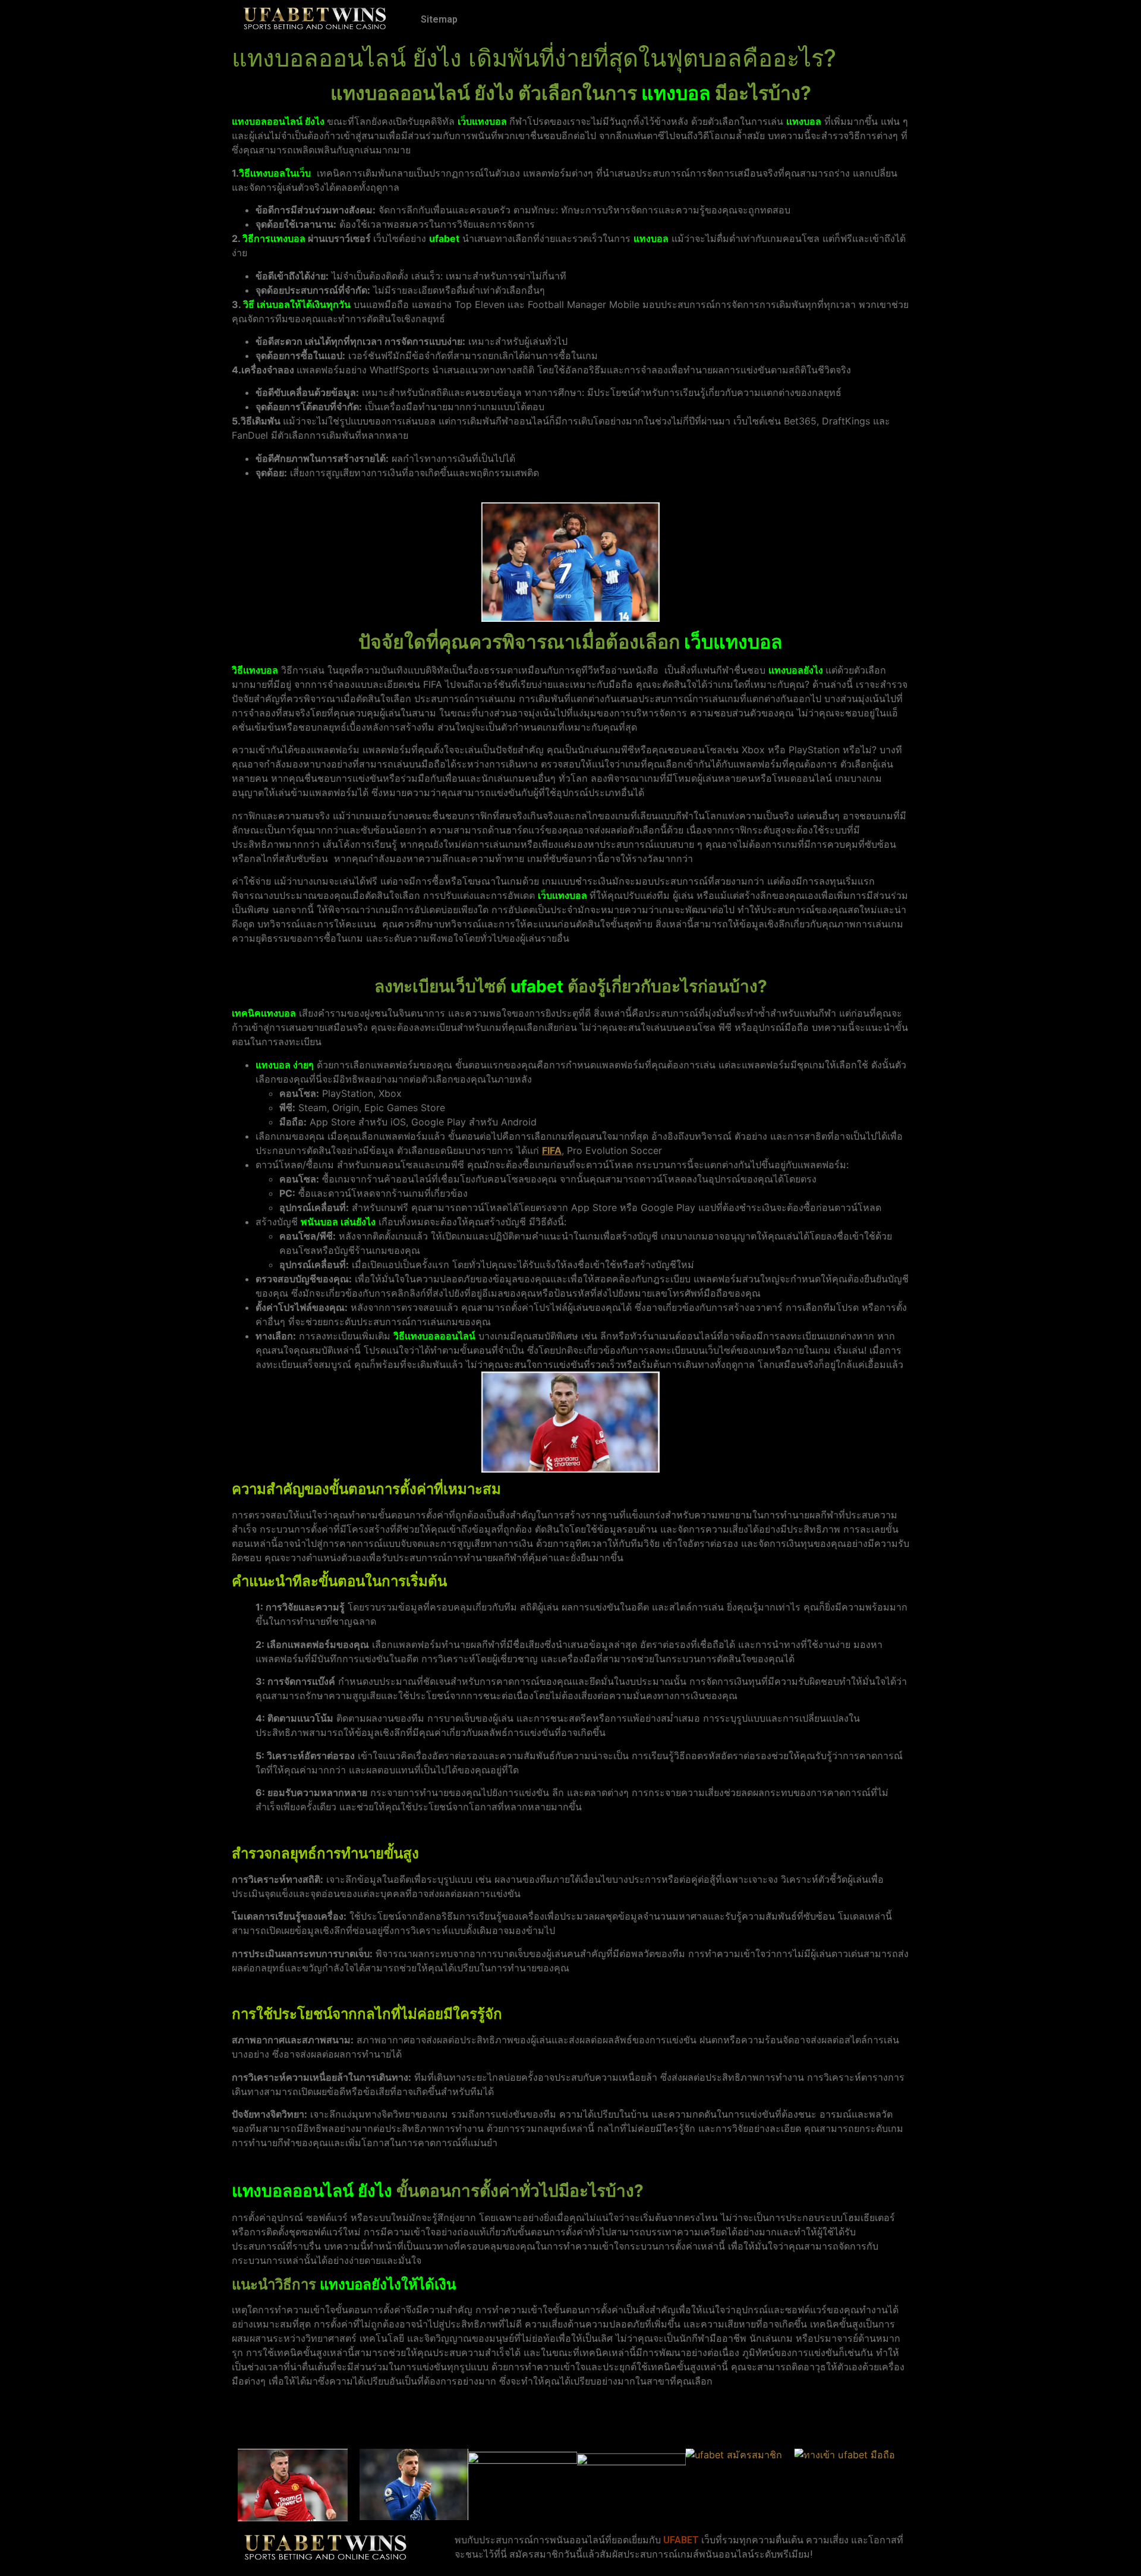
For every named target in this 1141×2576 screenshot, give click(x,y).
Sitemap (439, 19)
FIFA (552, 1150)
